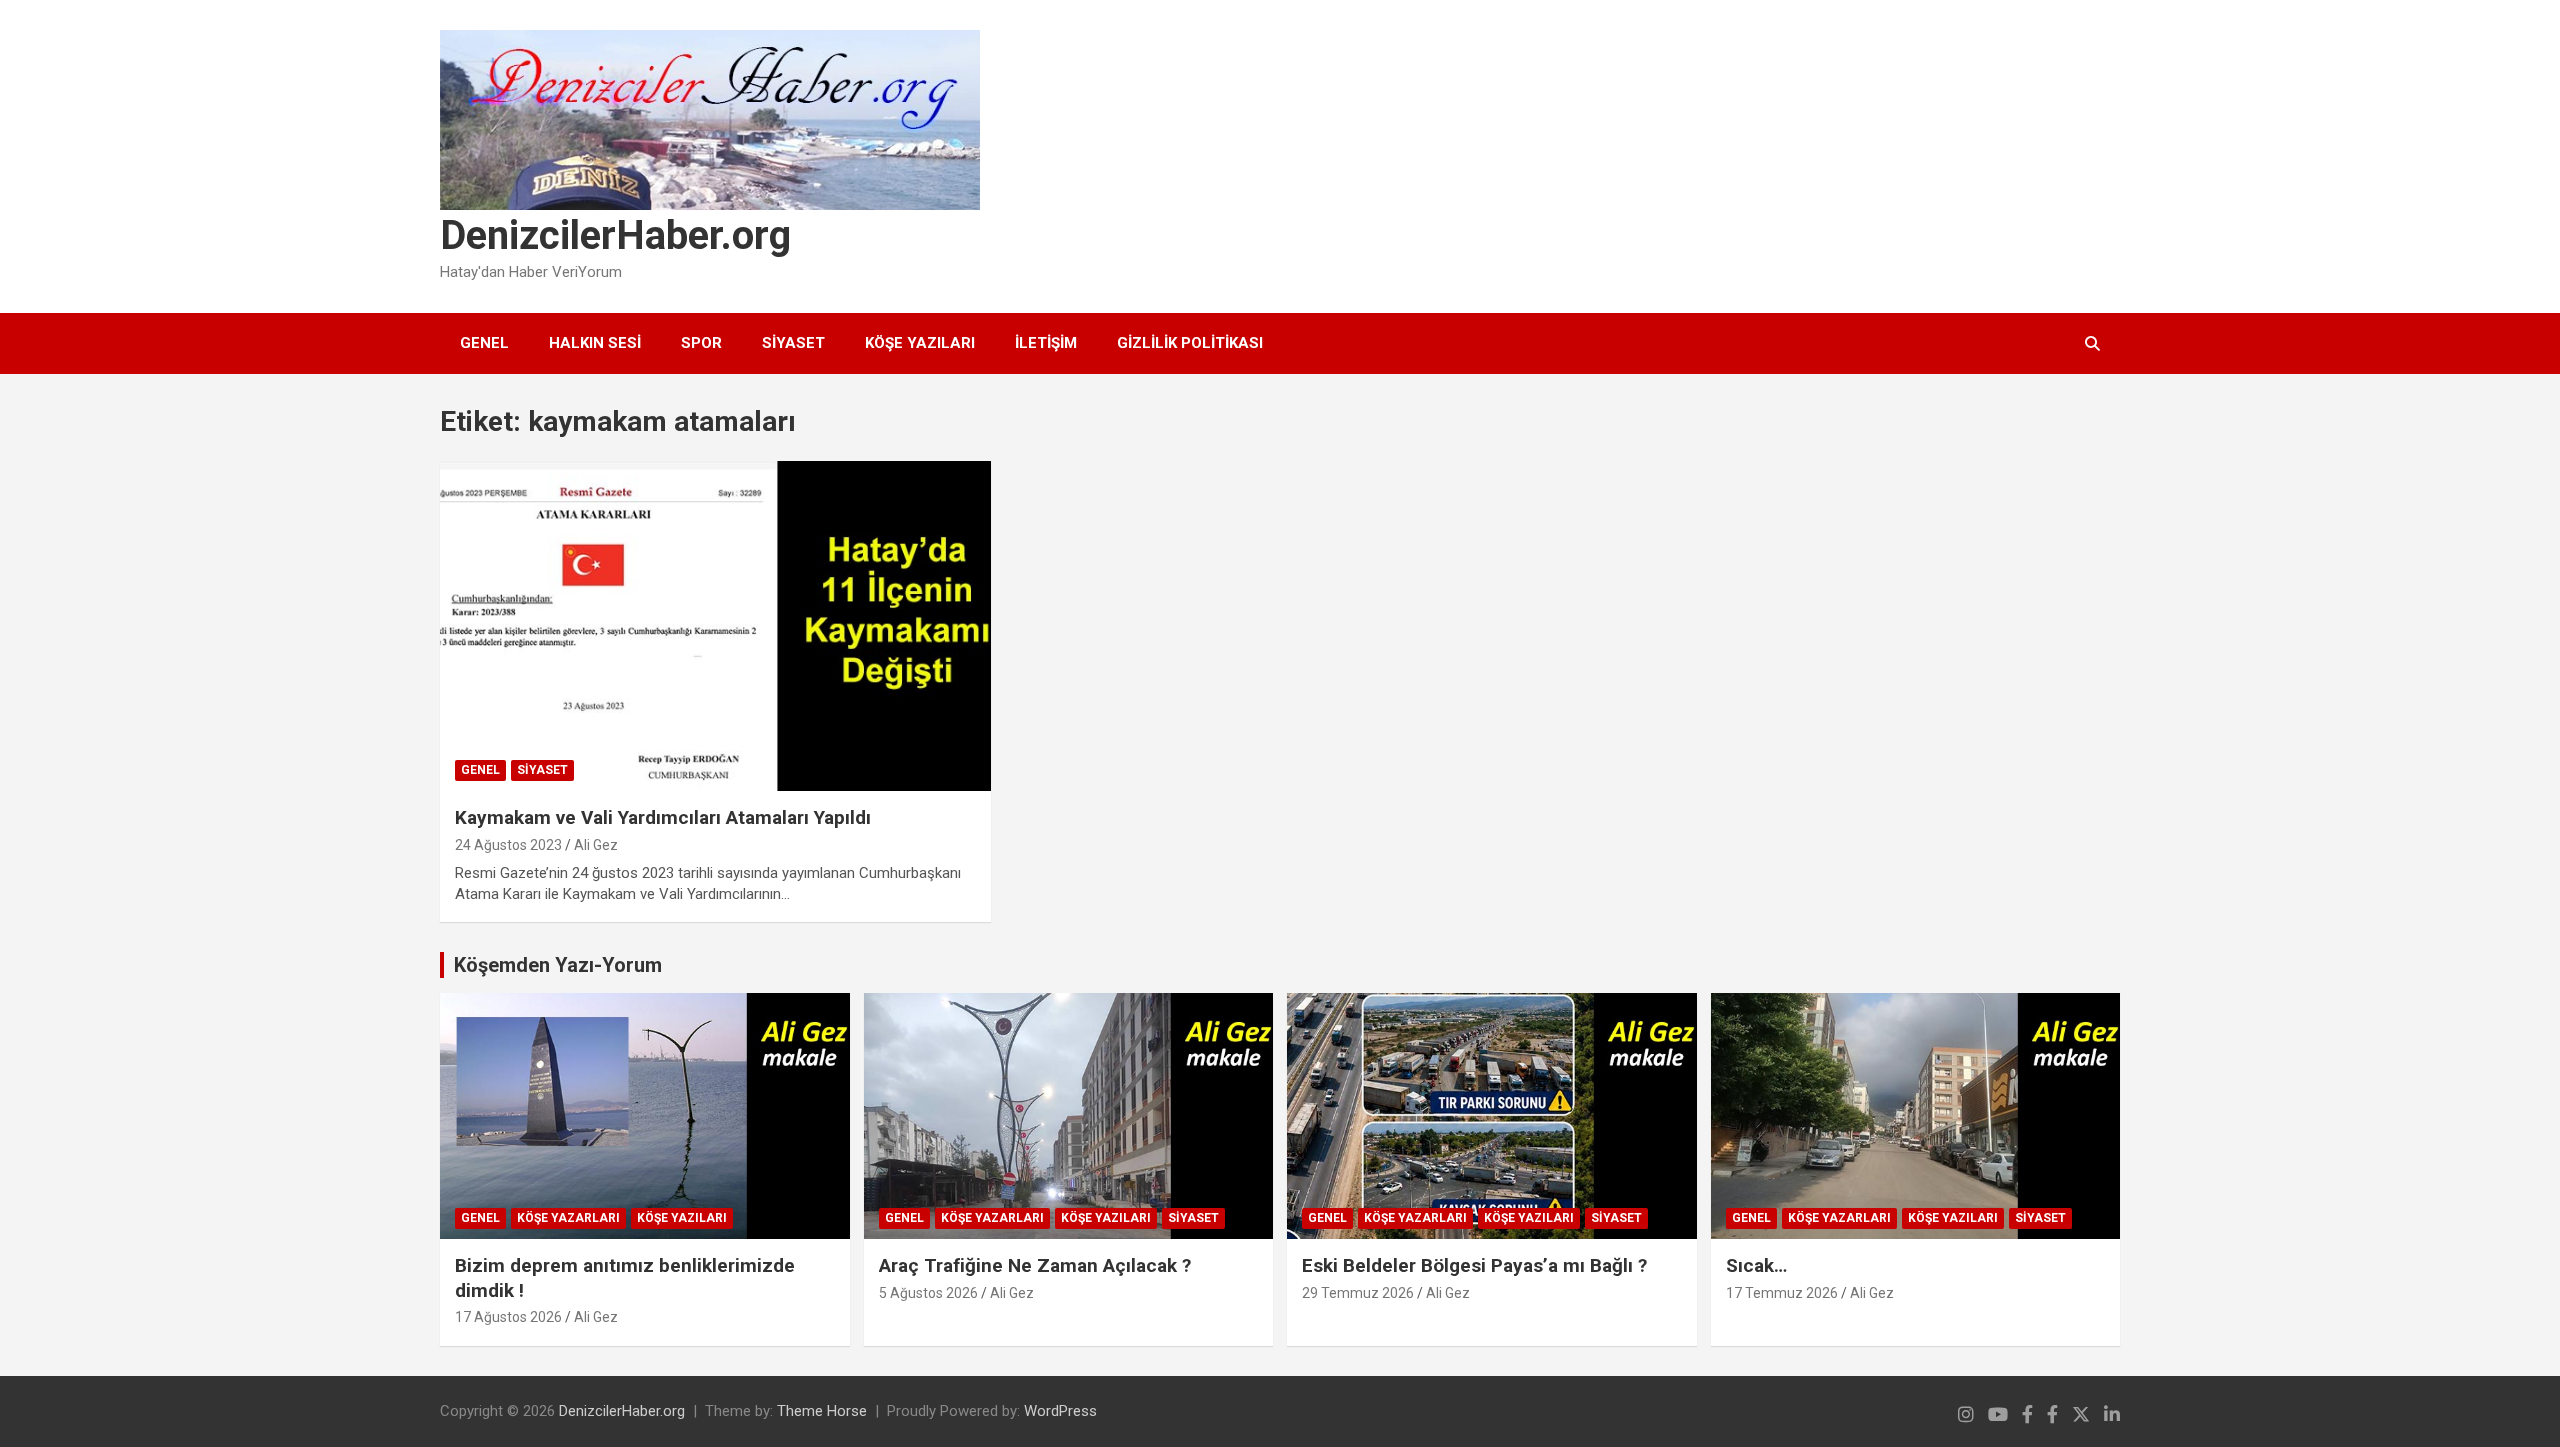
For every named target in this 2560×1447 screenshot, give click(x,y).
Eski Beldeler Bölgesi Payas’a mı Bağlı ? (1474, 1265)
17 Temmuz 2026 (1782, 1293)
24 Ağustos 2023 (508, 845)
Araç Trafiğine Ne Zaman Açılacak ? (1035, 1265)
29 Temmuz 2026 (1358, 1293)
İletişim (1046, 343)
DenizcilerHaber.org (615, 235)
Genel (484, 343)
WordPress (1060, 1411)
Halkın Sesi (595, 343)
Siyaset (793, 343)
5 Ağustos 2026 (928, 1293)
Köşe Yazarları (568, 1218)
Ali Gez (596, 845)
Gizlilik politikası (1190, 343)
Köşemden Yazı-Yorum (558, 965)
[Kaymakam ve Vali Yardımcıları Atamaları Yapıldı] (715, 626)
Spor (701, 343)
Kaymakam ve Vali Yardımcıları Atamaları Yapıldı (663, 817)
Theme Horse (822, 1411)
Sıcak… (1756, 1265)
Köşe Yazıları (920, 343)
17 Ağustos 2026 (508, 1317)
